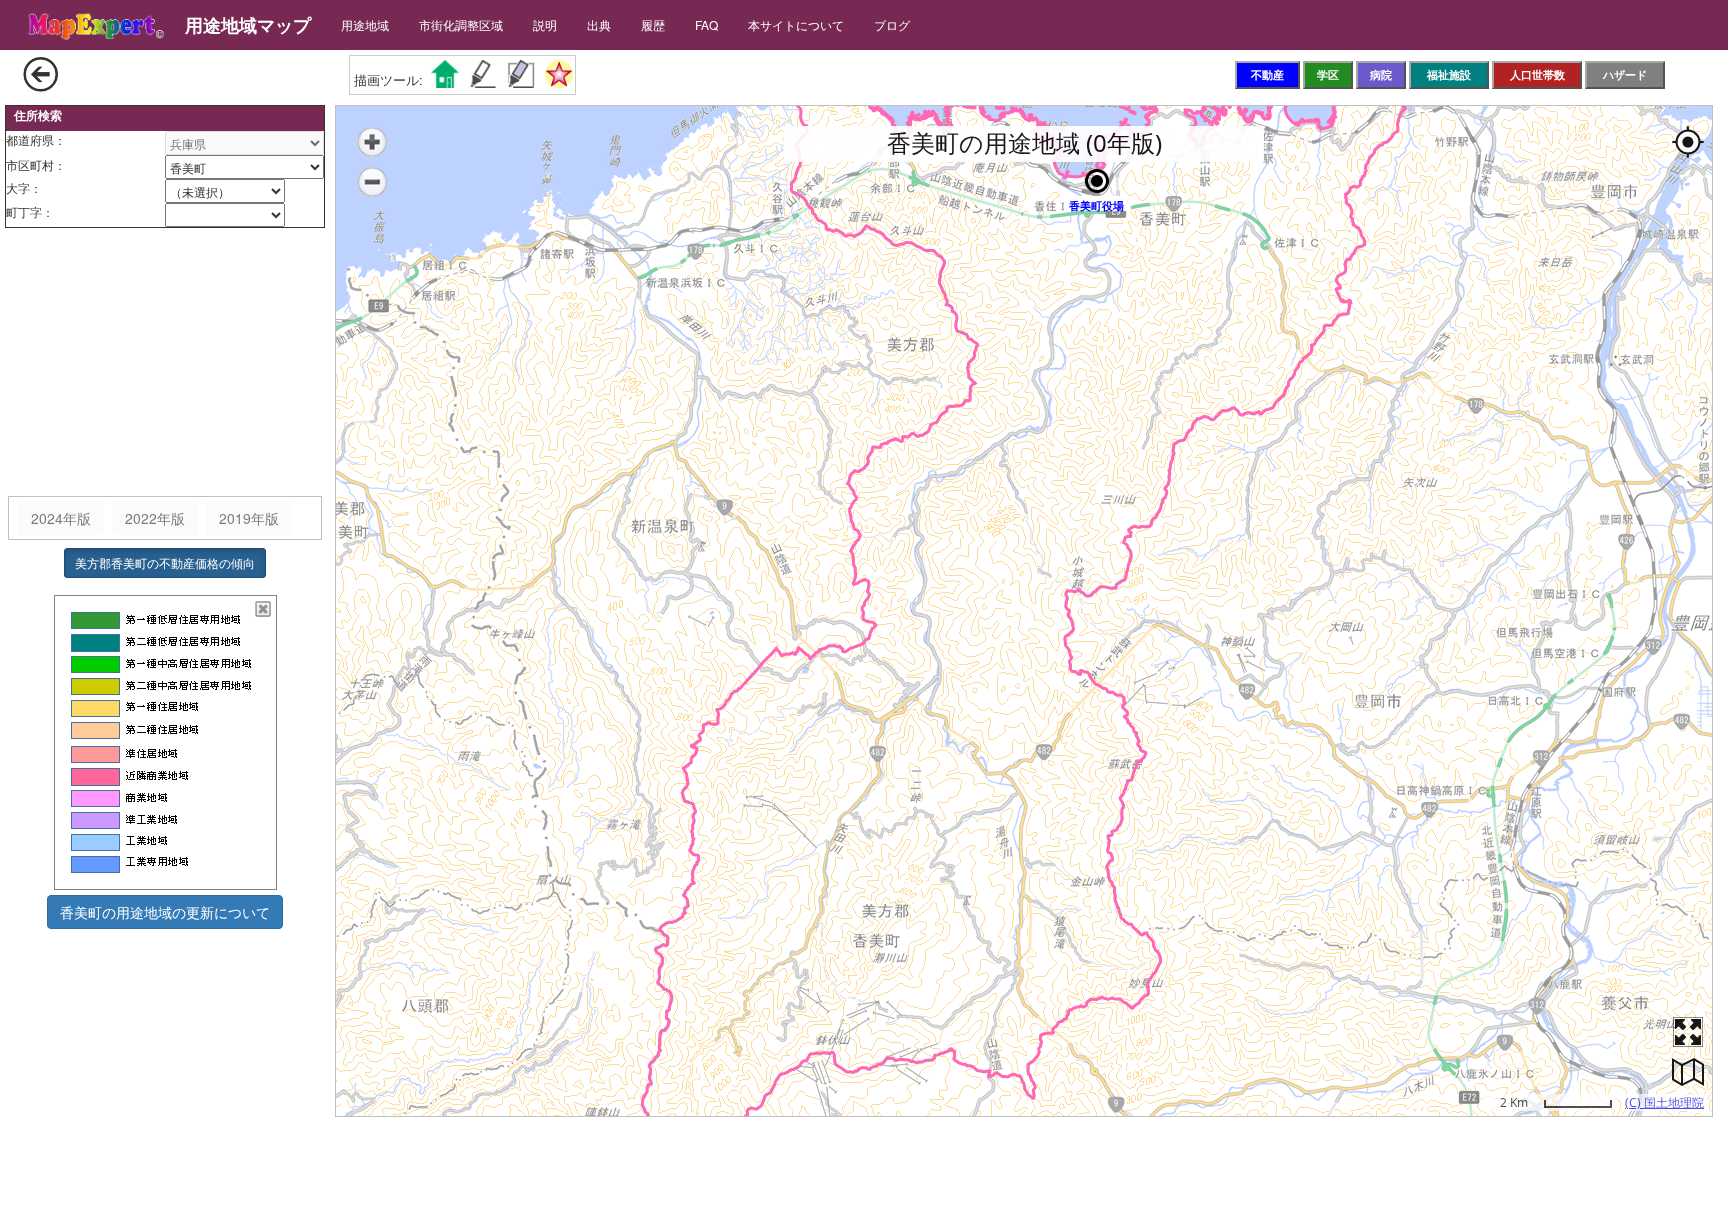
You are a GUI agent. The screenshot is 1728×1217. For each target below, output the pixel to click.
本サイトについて (796, 24)
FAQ (706, 24)
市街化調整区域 (461, 24)
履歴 (653, 24)
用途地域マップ (248, 25)
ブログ (892, 24)
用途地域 (365, 24)
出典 (599, 24)
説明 (545, 24)
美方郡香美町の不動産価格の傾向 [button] (165, 562)
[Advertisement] (165, 363)
